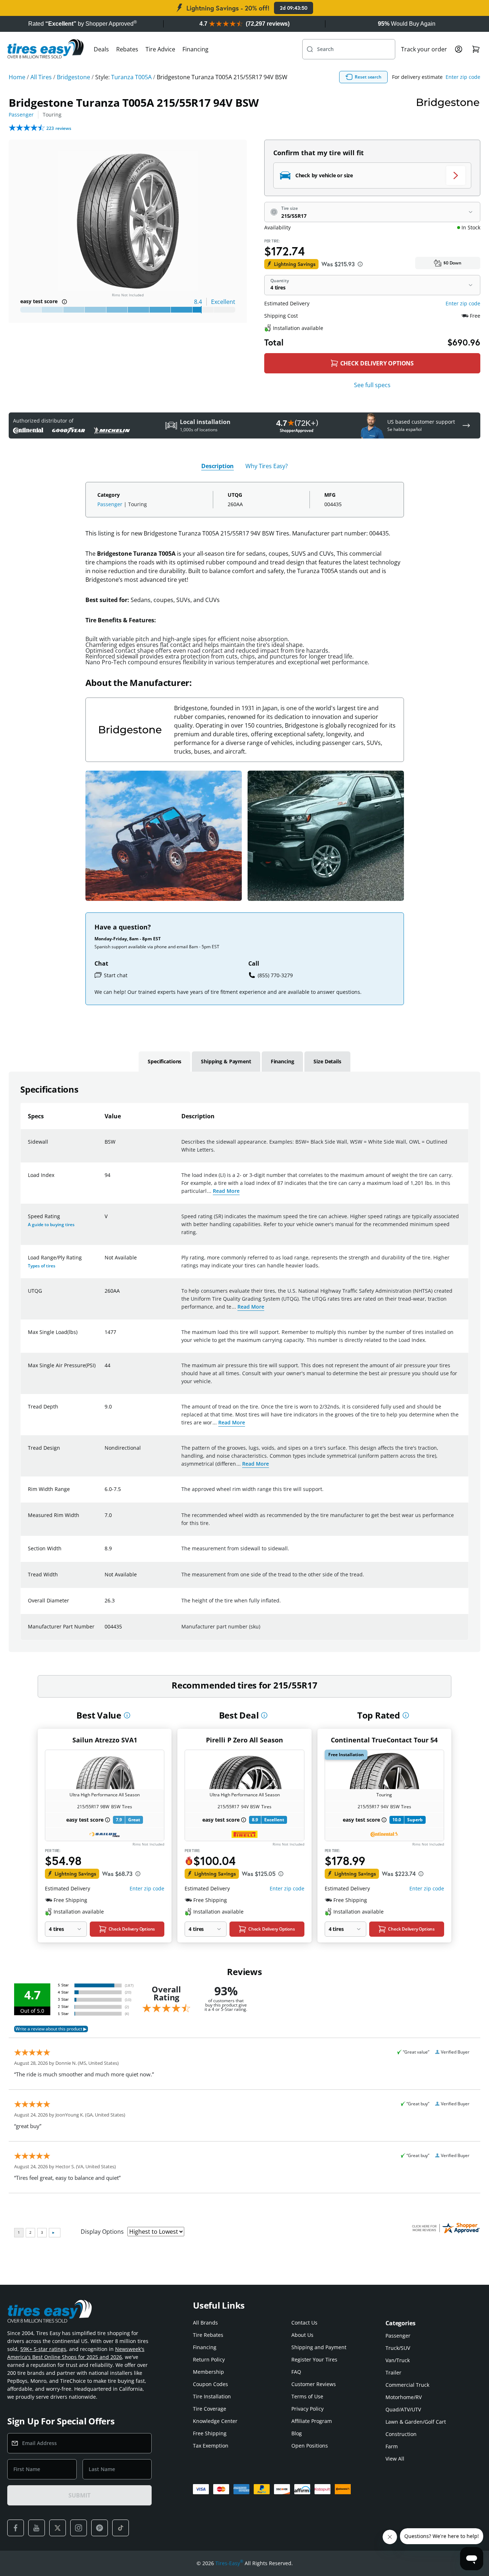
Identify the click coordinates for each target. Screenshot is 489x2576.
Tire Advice (160, 49)
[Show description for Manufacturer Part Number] (105, 1631)
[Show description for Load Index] (105, 1179)
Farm (392, 2446)
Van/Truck (398, 2360)
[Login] (459, 49)
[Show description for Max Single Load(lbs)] (105, 1336)
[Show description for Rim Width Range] (105, 1494)
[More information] (127, 1715)
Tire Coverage (210, 2409)
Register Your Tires (314, 2359)
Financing (195, 49)
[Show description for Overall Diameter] (105, 1605)
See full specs (372, 385)
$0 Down (452, 263)
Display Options (102, 2232)
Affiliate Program (312, 2421)
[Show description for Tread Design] (105, 1452)
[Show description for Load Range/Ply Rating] (105, 1262)
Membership (208, 2372)
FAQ (296, 2372)
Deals (101, 49)
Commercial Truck (407, 2385)
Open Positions (310, 2446)
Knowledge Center (215, 2421)
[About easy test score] (64, 302)
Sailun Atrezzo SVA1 (105, 1740)
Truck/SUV (398, 2348)
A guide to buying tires (51, 1225)
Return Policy (209, 2359)
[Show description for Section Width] (105, 1553)
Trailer (393, 2372)
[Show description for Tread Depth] (105, 1411)
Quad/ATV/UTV (403, 2409)
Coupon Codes (210, 2384)
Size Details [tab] (327, 1061)
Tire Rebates (208, 2335)
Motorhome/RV (404, 2397)
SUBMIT (79, 2495)
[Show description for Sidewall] (105, 1146)
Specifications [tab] (165, 1061)
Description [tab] (218, 466)
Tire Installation (212, 2396)
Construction (401, 2434)
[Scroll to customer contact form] (466, 425)
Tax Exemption (211, 2446)
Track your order (424, 49)
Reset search (368, 77)
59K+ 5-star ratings (43, 2349)
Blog (297, 2433)
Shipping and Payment (319, 2347)
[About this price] (360, 264)
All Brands (205, 2323)
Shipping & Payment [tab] (226, 1061)
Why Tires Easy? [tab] (267, 466)
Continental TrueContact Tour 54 (384, 1740)
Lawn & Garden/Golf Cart (416, 2422)
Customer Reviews (314, 2384)
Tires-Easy (229, 2563)
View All (395, 2459)
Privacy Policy (307, 2409)
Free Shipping (210, 2433)
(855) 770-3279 (275, 975)
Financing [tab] (283, 1061)
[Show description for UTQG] (105, 1295)
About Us (302, 2335)
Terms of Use (307, 2396)
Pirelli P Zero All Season (244, 1740)
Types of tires (42, 1266)
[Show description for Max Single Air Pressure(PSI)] (105, 1370)
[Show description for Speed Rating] (105, 1221)
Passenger (21, 115)
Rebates (127, 49)
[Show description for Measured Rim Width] (105, 1520)
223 (59, 128)
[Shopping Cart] (476, 49)
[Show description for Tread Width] (105, 1579)
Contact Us (304, 2323)
